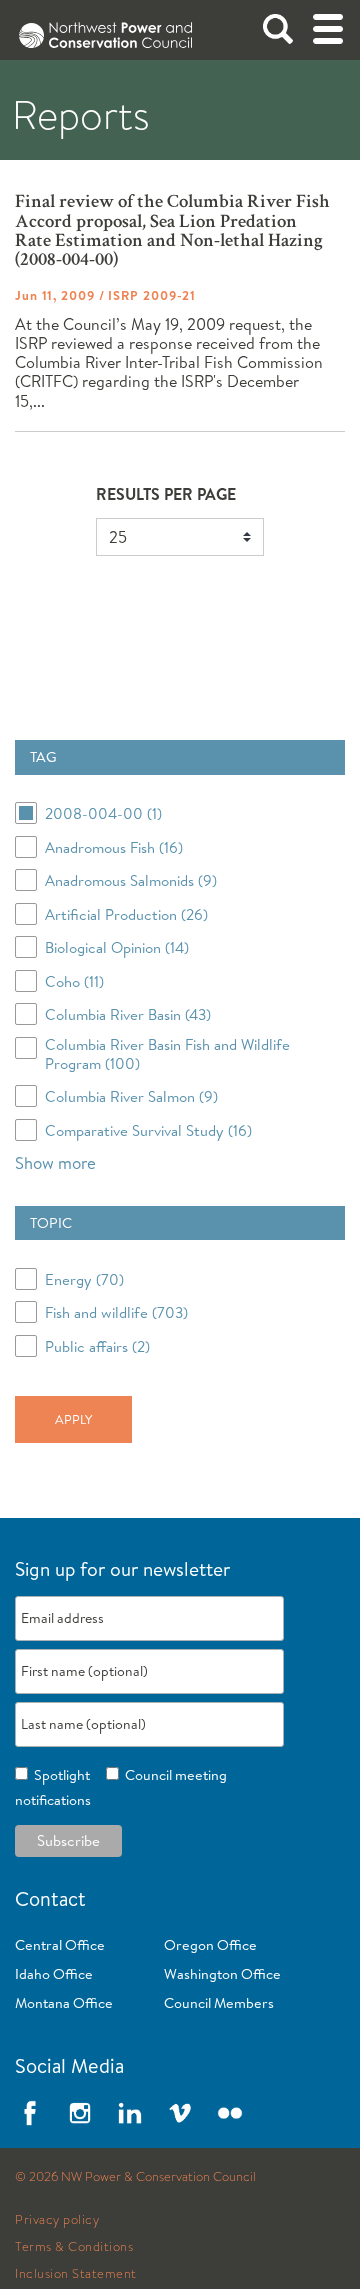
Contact (50, 1898)
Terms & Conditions (74, 2247)
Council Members (219, 2003)
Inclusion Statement (76, 2274)
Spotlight (59, 1775)
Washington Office (222, 1974)
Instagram (80, 2113)
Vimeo (180, 2113)
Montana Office (64, 2003)
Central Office (60, 1945)
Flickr (230, 2113)
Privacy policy (57, 2220)
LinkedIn (130, 2113)
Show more (55, 1162)
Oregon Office (210, 1945)
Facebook (30, 2113)
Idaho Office (54, 1974)
